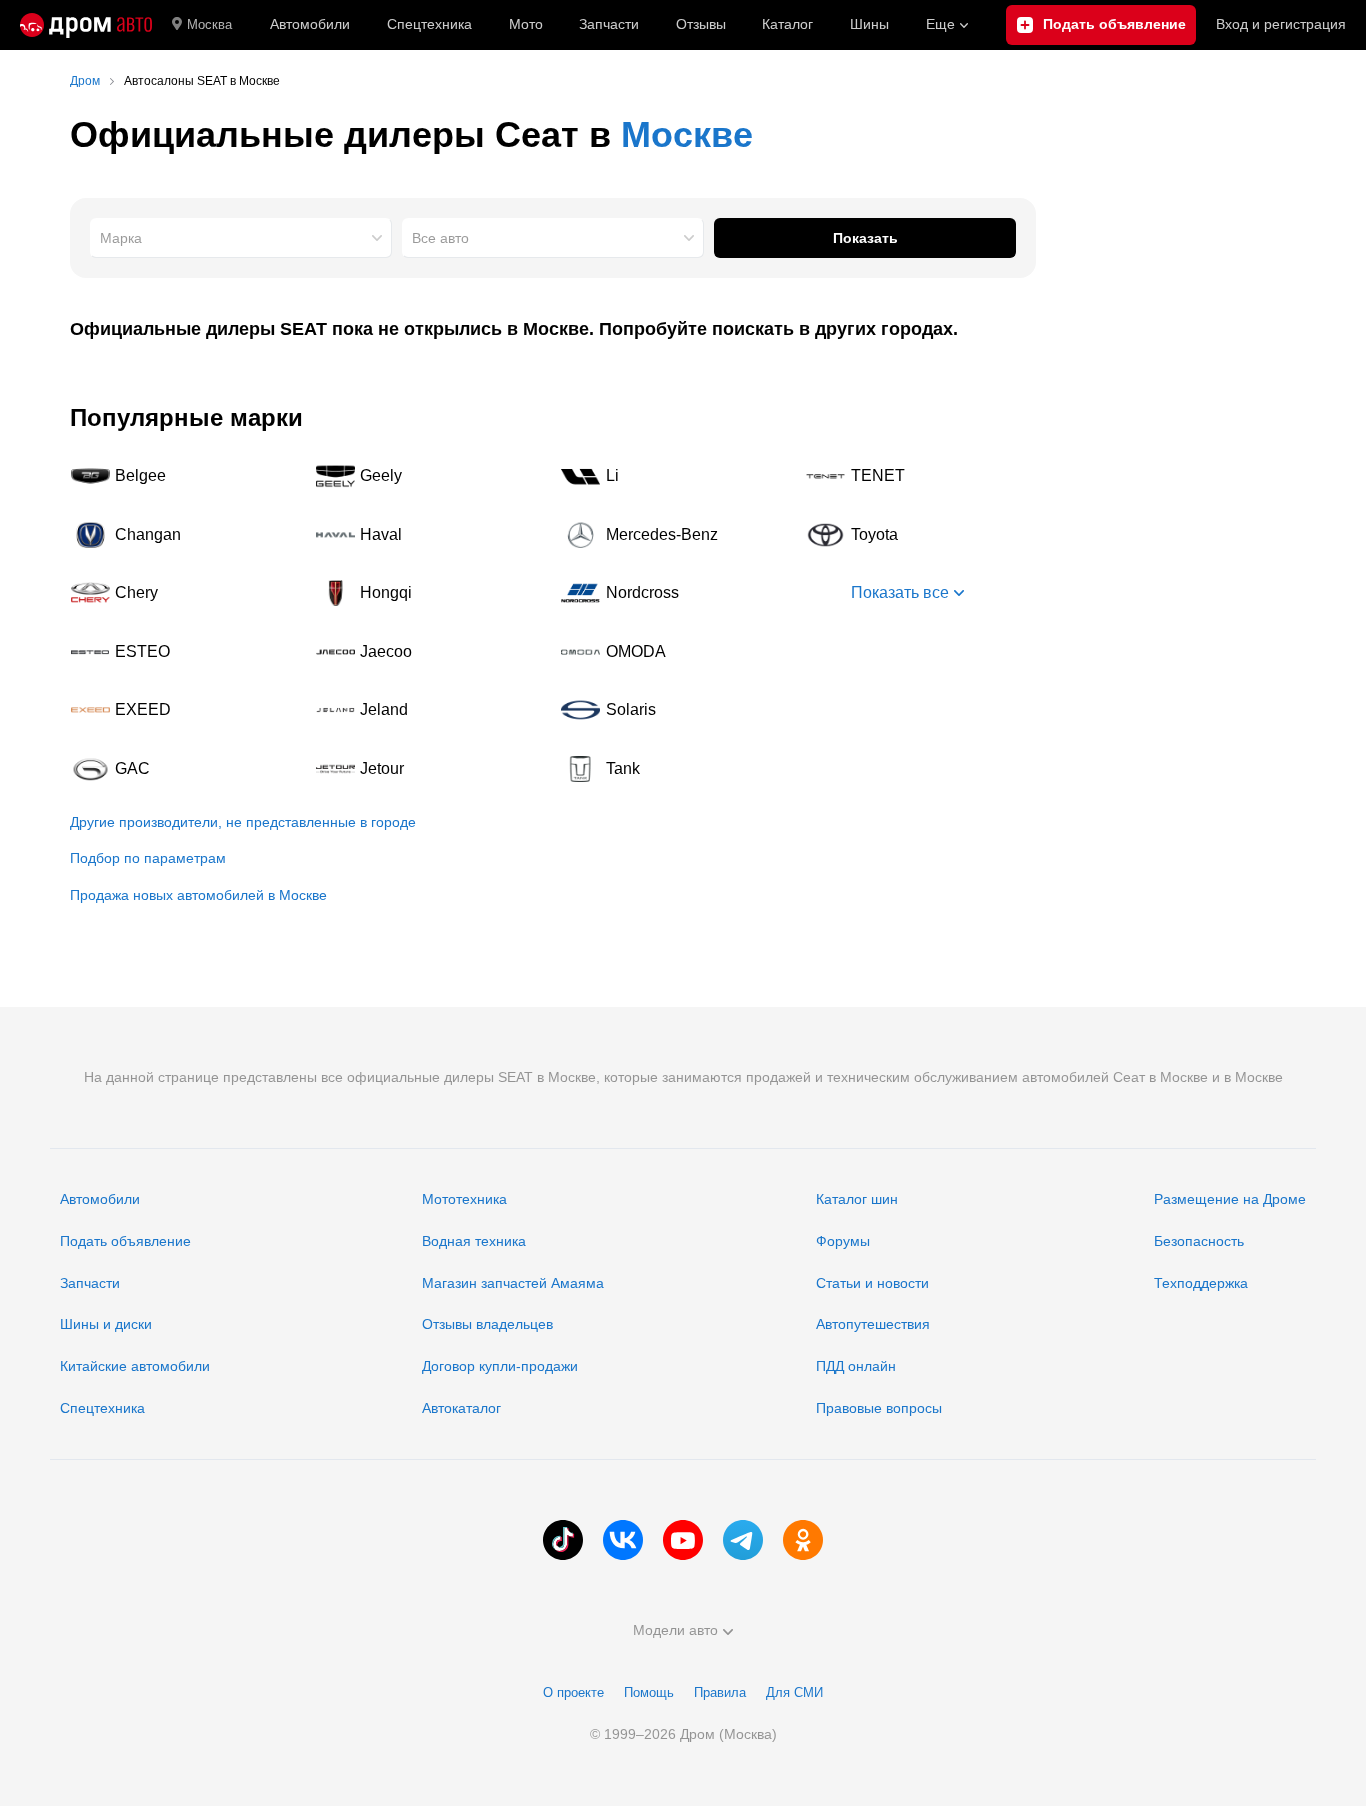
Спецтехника (102, 1408)
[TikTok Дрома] (563, 1540)
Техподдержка (1201, 1283)
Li (676, 476)
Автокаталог (461, 1408)
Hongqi (430, 593)
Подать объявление (125, 1241)
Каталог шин (857, 1199)
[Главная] (86, 25)
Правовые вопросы (879, 1408)
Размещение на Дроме (1230, 1199)
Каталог (787, 24)
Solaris (676, 710)
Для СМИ (794, 1692)
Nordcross (676, 593)
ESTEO (185, 652)
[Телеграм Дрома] (743, 1540)
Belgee (185, 476)
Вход (1281, 24)
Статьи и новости (872, 1283)
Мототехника (464, 1199)
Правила (720, 1692)
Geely (430, 476)
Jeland (430, 710)
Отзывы (701, 24)
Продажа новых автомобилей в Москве (198, 895)
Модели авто (675, 1630)
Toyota (921, 535)
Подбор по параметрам (148, 858)
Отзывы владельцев (487, 1324)
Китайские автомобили (135, 1366)
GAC (185, 769)
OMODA (676, 652)
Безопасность (1199, 1241)
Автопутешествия (873, 1324)
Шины (869, 24)
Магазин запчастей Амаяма (513, 1283)
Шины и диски (106, 1324)
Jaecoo (430, 652)
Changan (185, 535)
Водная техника (474, 1241)
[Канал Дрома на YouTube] (683, 1540)
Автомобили (310, 24)
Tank (676, 769)
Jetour (430, 769)
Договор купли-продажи (500, 1366)
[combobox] (241, 238)
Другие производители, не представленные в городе (243, 822)
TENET (921, 476)
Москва (209, 24)
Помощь (649, 1692)
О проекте (573, 1692)
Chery (185, 593)
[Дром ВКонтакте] (623, 1540)
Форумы (843, 1241)
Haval (430, 535)
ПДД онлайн (856, 1366)
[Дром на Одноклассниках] (803, 1540)
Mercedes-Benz (676, 535)
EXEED (185, 710)
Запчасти (609, 24)
